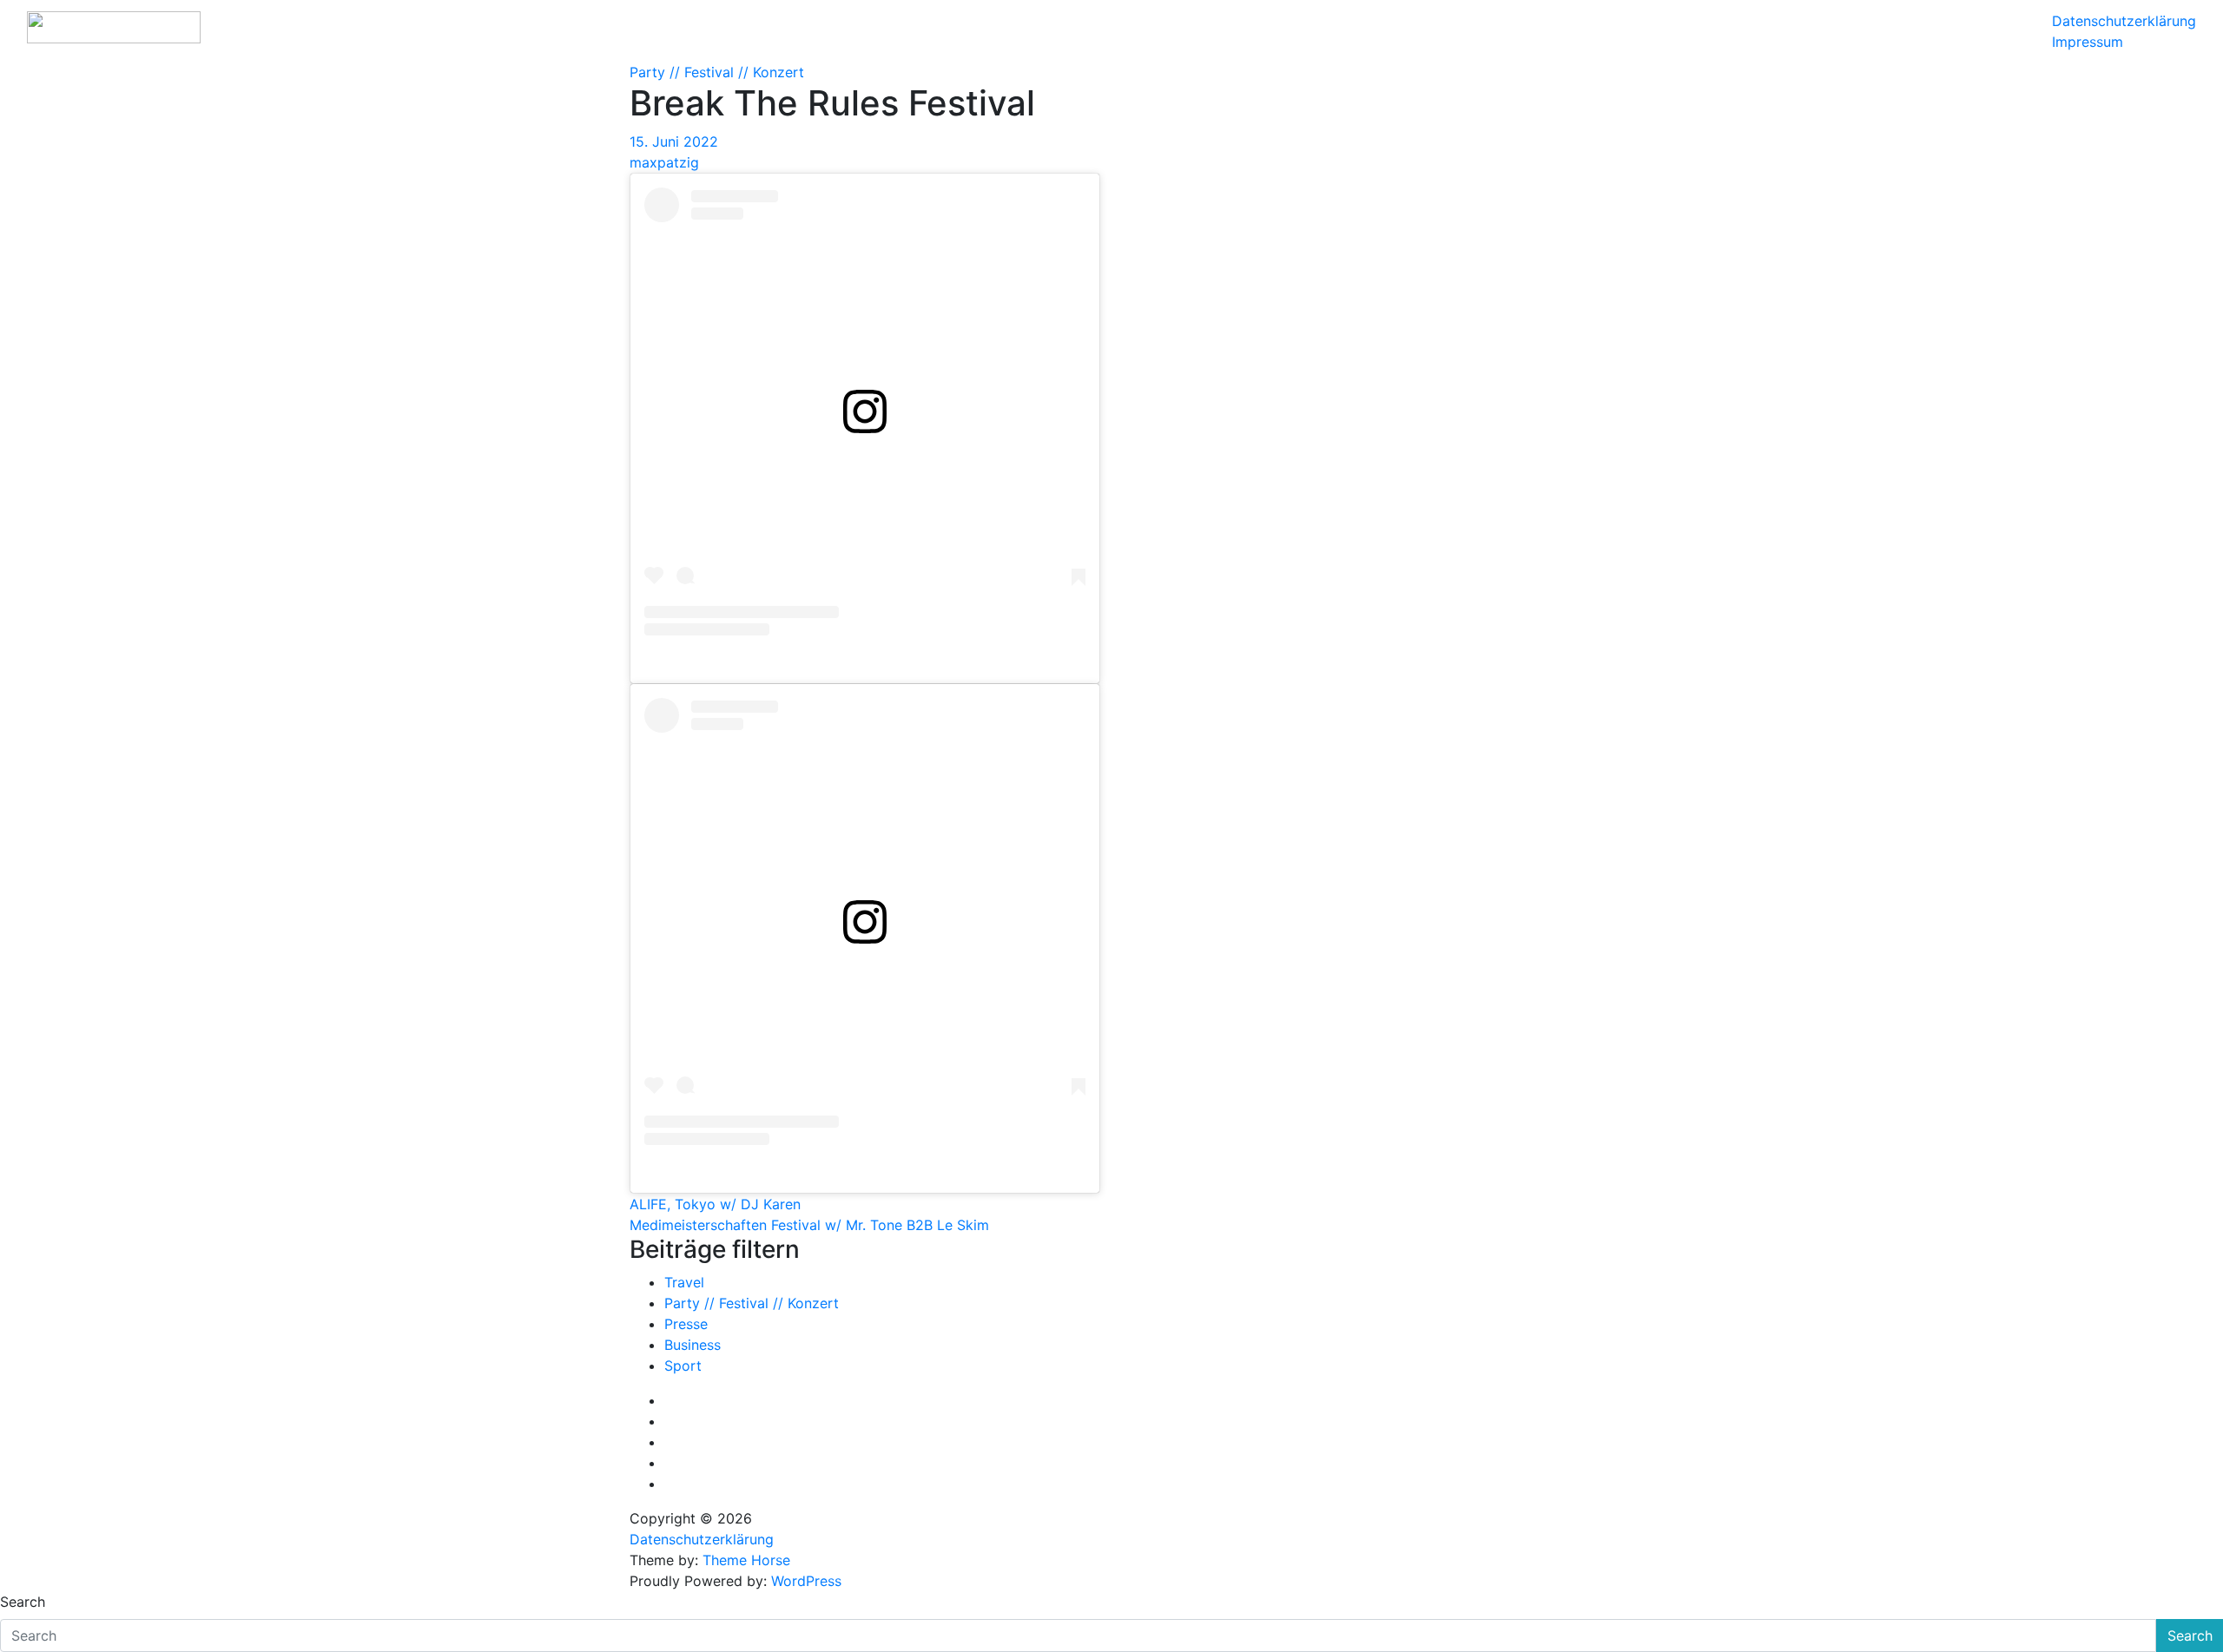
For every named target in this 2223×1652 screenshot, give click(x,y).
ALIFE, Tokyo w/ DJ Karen (715, 1204)
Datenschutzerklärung (2124, 21)
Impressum (2088, 42)
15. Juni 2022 (674, 142)
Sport (683, 1366)
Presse (686, 1324)
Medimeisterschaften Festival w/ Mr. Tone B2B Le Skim (809, 1225)
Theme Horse (746, 1560)
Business (693, 1345)
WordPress (806, 1581)
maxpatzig (664, 162)
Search (23, 1602)
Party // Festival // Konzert (717, 72)
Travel (684, 1282)
